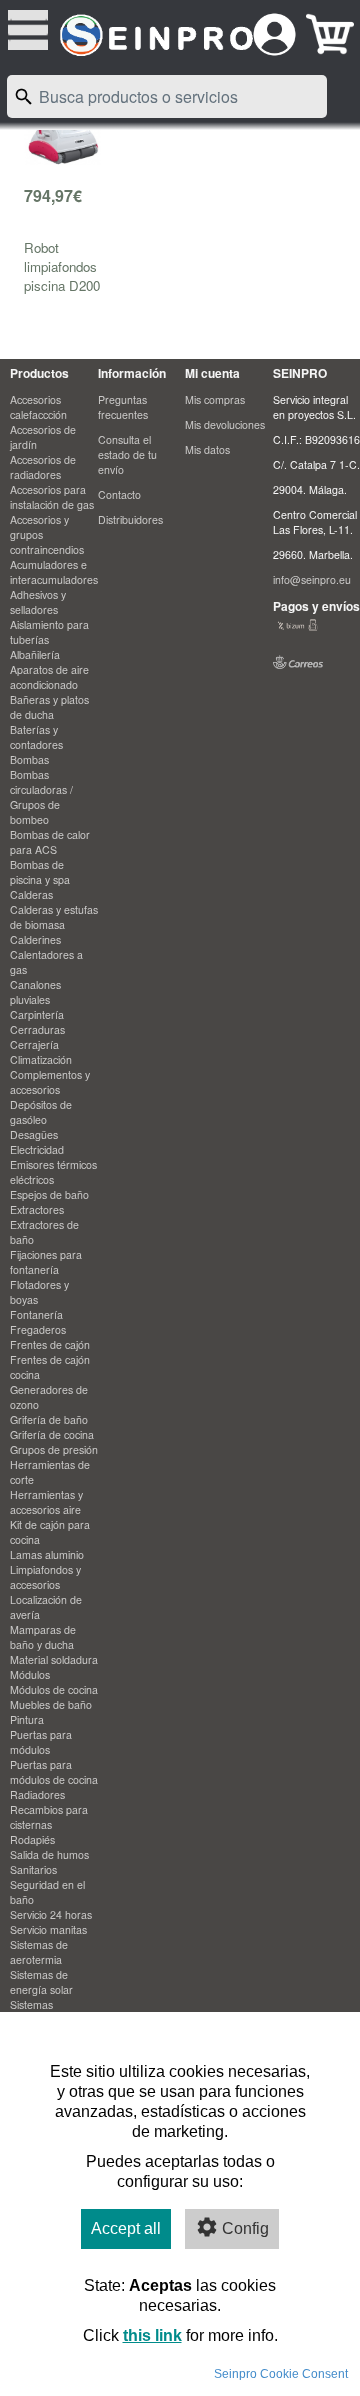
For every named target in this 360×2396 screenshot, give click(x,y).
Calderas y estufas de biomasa (54, 917)
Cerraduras (37, 1029)
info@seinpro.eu (312, 579)
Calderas (31, 894)
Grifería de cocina (52, 1434)
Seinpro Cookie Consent (281, 2374)
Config (245, 2228)
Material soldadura (54, 1659)
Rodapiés (32, 1839)
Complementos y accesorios (50, 1082)
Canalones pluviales (35, 992)
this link (152, 2335)
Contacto (119, 494)
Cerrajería (34, 1044)
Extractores (37, 1209)
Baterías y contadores (36, 737)
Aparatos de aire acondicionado (49, 677)
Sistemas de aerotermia (39, 1952)
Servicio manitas (48, 1929)
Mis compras (215, 399)
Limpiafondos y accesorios (45, 1577)
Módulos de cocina (54, 1689)
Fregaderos (38, 1329)
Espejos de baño (49, 1194)
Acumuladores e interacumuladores (54, 572)
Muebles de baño (51, 1704)
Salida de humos (49, 1854)
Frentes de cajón (50, 1344)
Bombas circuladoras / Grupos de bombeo (41, 797)
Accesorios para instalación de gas (52, 497)
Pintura (27, 1719)
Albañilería (35, 654)
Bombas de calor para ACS (50, 842)
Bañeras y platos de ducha (49, 707)
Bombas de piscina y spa (40, 872)
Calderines (35, 939)
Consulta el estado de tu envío (127, 454)
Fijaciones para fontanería (46, 1262)
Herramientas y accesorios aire (46, 1502)
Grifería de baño (49, 1419)
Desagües (34, 1134)
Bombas (29, 759)
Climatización (41, 1059)
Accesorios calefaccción (38, 407)
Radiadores (37, 1794)
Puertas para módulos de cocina (54, 1772)
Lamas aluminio (47, 1554)
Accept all (126, 2228)
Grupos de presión (54, 1449)
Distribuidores (130, 519)
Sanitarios (33, 1869)
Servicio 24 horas (51, 1914)
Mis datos (207, 449)
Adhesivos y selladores (38, 602)
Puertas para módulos (41, 1742)
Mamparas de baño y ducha (43, 1637)
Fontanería (36, 1314)
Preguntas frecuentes (123, 407)
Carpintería (37, 1014)
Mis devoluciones (225, 424)
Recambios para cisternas (49, 1817)
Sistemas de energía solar (41, 1982)
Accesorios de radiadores (43, 467)
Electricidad (37, 1149)
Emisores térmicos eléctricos (53, 1172)
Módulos (30, 1674)
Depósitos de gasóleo (41, 1112)
